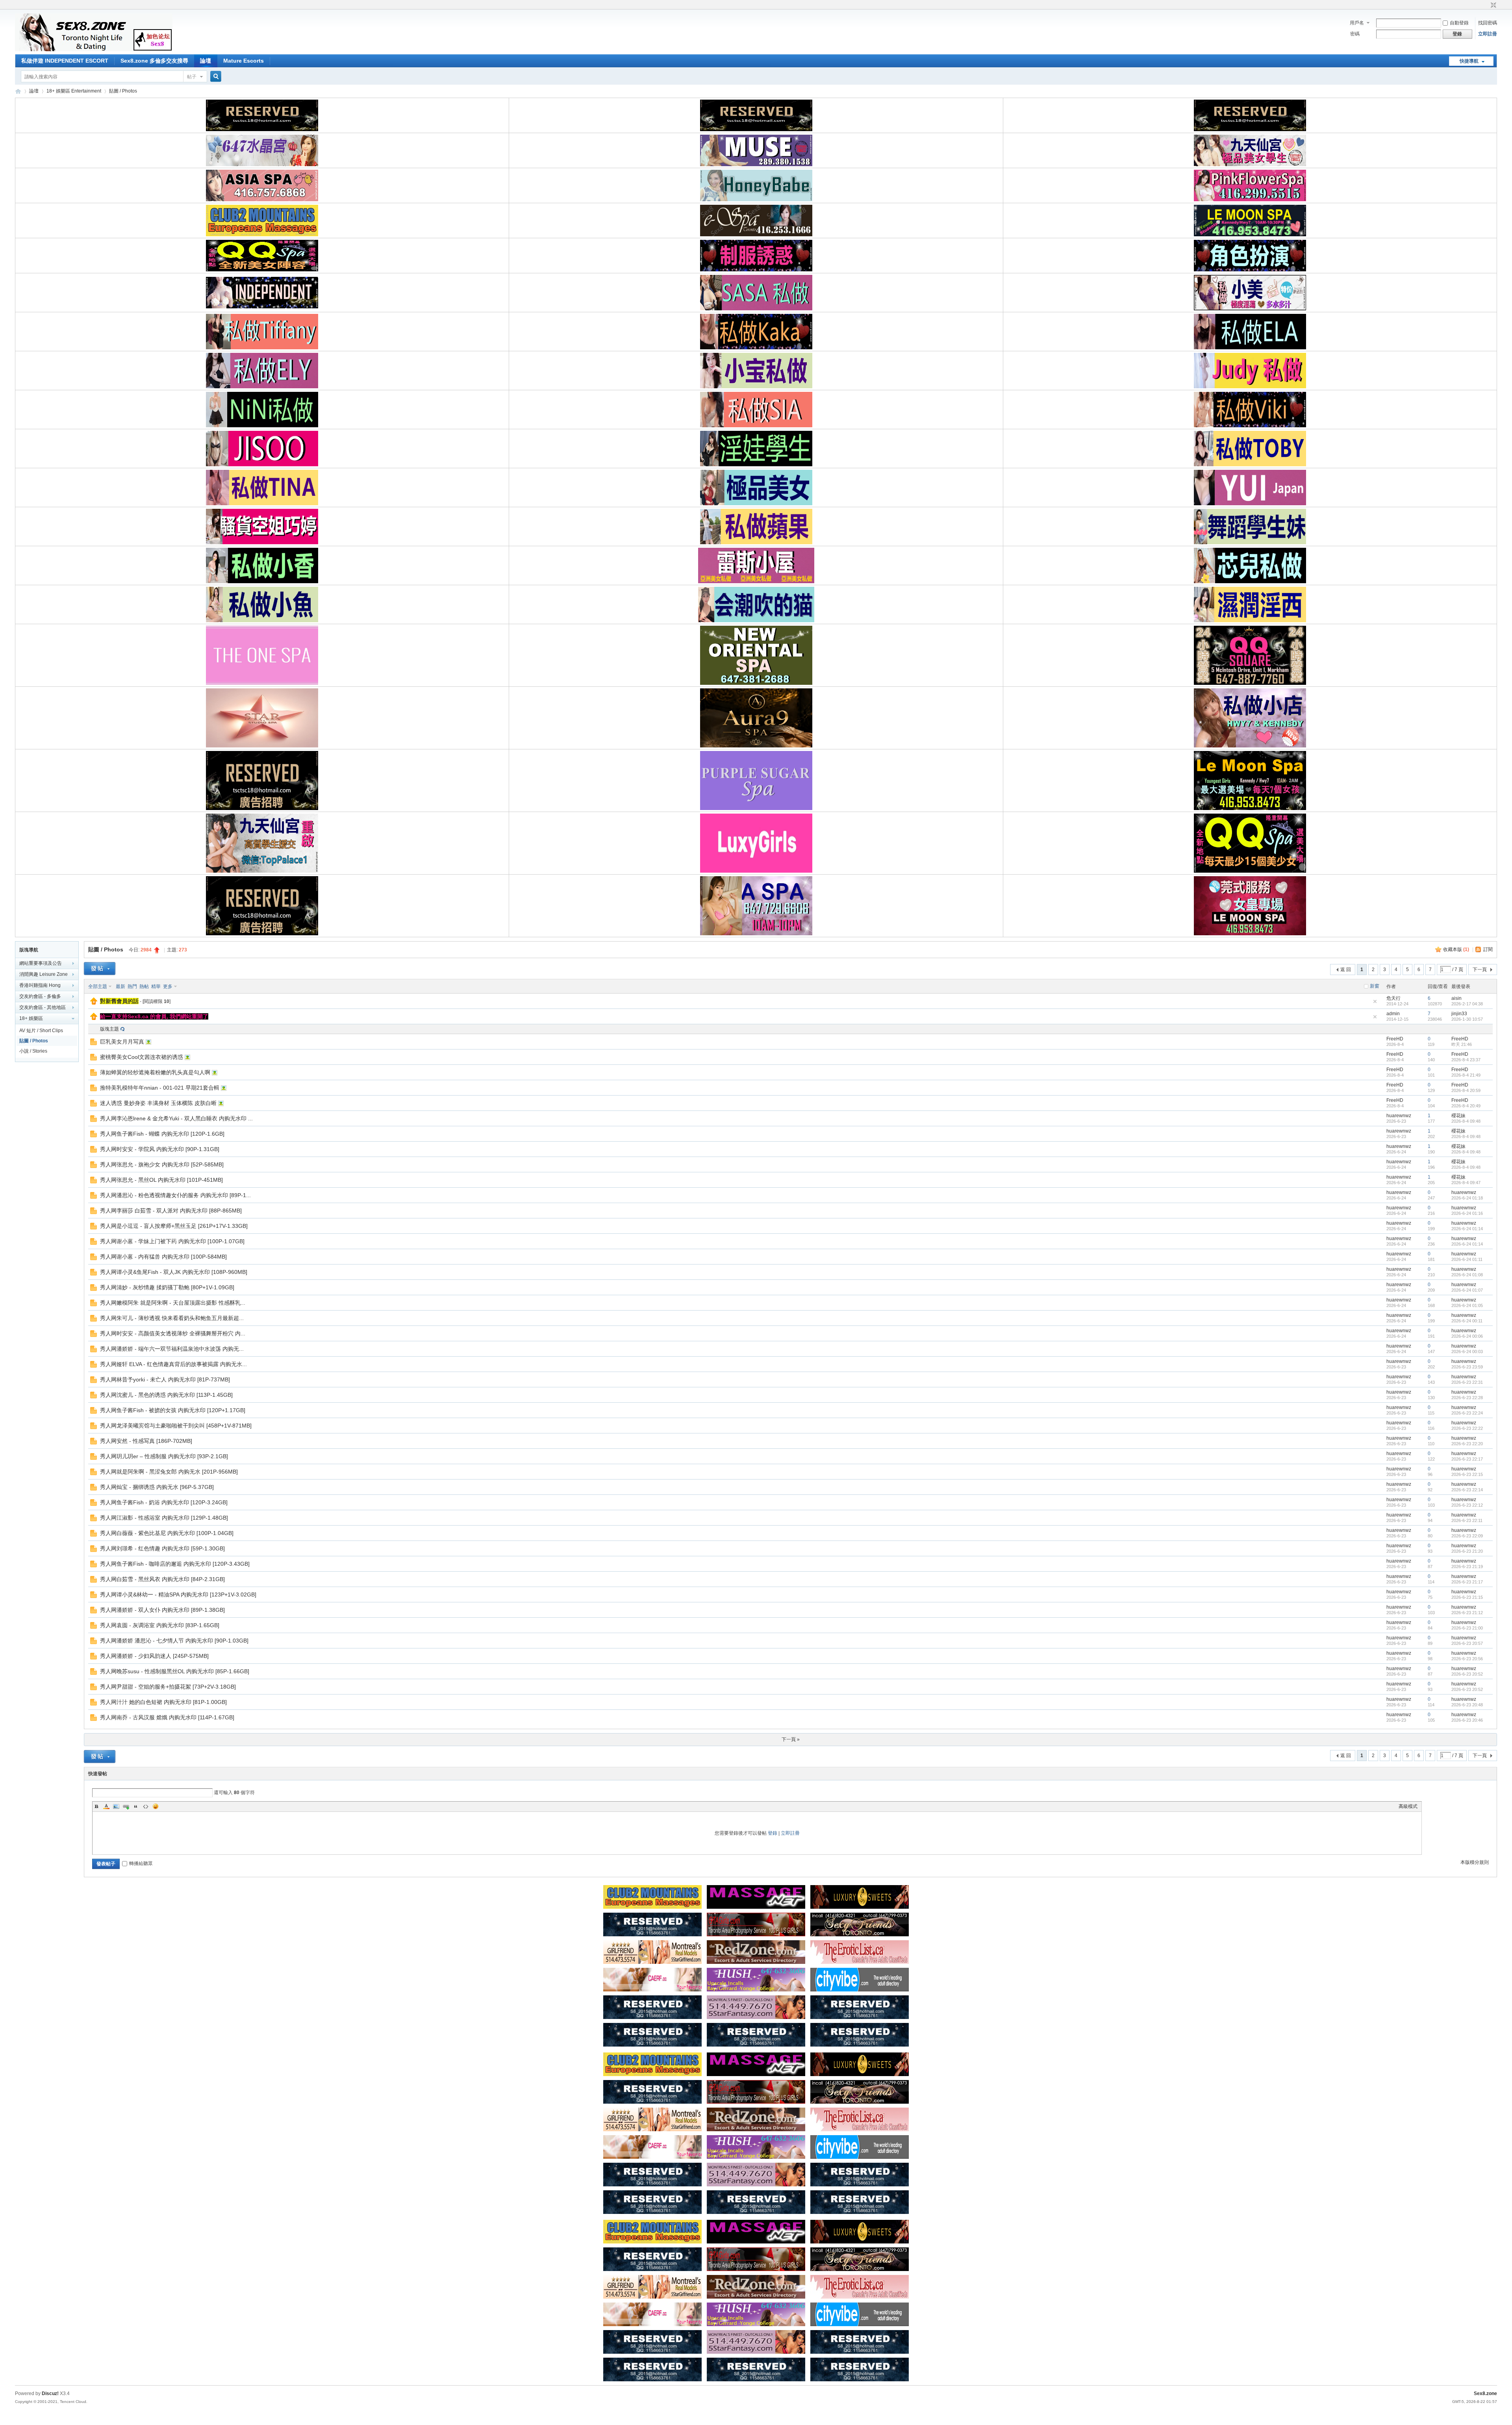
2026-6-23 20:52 (1467, 1674)
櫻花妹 (1458, 1116)
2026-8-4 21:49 (1466, 1075)
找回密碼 (1488, 23)
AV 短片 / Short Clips (41, 1031)
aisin (1456, 998)
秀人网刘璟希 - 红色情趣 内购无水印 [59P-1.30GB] (162, 1548)
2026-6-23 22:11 (1467, 1520)
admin (1393, 1014)
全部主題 (98, 986)
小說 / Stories (33, 1051)
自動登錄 (1459, 23)
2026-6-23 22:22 (1467, 1428)
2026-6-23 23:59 (1467, 1367)
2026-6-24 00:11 (1467, 1321)
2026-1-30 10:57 (1467, 1019)
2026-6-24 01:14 (1467, 1229)
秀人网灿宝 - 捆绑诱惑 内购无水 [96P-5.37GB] (157, 1487)
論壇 (206, 61)
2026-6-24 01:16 (1467, 1213)
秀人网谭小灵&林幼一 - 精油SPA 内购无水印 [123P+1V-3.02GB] (178, 1594)
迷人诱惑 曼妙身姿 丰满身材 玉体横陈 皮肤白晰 (158, 1103)
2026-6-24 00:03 (1467, 1352)
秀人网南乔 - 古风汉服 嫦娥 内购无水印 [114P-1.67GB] (167, 1717)
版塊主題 (109, 1029)
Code (146, 1806)
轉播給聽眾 (141, 1863)
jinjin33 (1459, 1014)
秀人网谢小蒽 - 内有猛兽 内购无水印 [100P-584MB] (163, 1257)
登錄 (773, 1833)
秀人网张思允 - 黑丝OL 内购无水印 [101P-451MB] (161, 1180)
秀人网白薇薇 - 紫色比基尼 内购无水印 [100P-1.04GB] (167, 1533)
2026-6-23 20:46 (1467, 1720)
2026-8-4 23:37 (1466, 1060)
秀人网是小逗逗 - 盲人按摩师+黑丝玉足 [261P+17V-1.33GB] (174, 1226)
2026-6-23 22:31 (1467, 1382)
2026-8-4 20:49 (1466, 1106)
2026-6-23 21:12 (1467, 1613)
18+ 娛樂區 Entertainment (74, 91)
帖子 (192, 77)
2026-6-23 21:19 (1467, 1567)
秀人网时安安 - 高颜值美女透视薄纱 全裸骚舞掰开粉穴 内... (173, 1333)
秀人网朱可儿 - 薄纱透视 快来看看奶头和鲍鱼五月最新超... (172, 1318)
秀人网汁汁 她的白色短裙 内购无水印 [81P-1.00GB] (163, 1702)
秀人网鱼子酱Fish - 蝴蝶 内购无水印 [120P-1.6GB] (162, 1134)
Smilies (156, 1806)
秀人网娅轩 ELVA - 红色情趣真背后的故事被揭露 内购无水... (173, 1364)
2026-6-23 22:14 (1467, 1490)
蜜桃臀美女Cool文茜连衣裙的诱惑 (142, 1057)
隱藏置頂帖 (1375, 1001)
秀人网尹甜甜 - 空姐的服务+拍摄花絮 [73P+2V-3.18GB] (168, 1687)
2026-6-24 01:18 (1467, 1198)
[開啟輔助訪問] (1486, 6)
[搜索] (215, 77)
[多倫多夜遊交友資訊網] (94, 50)
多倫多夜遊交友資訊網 (18, 91)
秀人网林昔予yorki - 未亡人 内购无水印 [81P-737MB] (165, 1379)
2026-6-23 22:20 (1467, 1444)
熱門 (132, 986)
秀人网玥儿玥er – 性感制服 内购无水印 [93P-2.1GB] (164, 1456)
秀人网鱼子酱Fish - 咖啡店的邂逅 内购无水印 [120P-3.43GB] (175, 1564)
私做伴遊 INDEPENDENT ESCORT (65, 61)
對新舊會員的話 (119, 1001)
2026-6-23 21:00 (1467, 1628)
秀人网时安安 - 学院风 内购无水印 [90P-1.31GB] (160, 1149)
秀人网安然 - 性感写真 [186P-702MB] (146, 1441)
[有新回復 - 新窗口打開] (94, 1044)
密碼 (1355, 34)
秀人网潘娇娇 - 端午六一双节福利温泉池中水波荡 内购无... (172, 1349)
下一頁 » (791, 1739)
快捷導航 (1469, 61)
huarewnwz (1399, 1116)
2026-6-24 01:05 (1467, 1305)
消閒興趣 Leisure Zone (44, 974)
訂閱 (1488, 949)
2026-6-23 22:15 (1467, 1474)
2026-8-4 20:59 (1466, 1090)
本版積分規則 (1475, 1862)
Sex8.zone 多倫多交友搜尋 (154, 61)
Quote (136, 1806)
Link (126, 1806)
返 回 (1346, 970)
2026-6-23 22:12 (1467, 1505)
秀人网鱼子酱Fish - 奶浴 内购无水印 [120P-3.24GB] (164, 1502)
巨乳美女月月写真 (122, 1042)
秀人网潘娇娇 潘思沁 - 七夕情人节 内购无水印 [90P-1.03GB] (174, 1641)
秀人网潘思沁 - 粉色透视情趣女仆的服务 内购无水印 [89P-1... (175, 1195)
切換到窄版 (1493, 6)
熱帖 (144, 986)
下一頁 (1480, 970)
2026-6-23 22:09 (1467, 1536)
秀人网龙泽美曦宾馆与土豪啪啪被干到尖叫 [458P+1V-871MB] (176, 1426)
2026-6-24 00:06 (1467, 1336)
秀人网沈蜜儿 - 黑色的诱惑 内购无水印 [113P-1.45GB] (166, 1395)
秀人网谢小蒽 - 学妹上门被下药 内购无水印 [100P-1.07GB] (172, 1241)
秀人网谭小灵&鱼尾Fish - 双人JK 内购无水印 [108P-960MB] (174, 1272)
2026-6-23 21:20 (1467, 1551)
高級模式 (1408, 1806)
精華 (156, 986)
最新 (120, 986)
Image (116, 1806)
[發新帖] (100, 969)
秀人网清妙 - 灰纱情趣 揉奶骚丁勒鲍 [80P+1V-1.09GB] (167, 1287)
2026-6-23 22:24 (1467, 1413)
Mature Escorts (244, 61)
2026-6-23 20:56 (1467, 1659)
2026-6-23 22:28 (1467, 1398)
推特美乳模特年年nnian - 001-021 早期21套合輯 (160, 1088)
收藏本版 (1456, 949)
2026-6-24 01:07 (1467, 1290)
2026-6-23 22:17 (1467, 1459)
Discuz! (50, 2393)
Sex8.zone (1485, 2393)
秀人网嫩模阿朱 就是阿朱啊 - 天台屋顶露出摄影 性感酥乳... (173, 1303)
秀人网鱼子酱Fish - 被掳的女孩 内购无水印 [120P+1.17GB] (173, 1410)
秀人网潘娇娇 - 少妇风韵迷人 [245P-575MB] (154, 1656)
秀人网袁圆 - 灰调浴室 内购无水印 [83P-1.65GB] (160, 1625)
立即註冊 (1488, 34)
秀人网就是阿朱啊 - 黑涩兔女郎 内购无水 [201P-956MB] (169, 1472)
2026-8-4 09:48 (1466, 1121)
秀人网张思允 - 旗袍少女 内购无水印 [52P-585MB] (162, 1164)
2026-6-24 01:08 (1467, 1275)
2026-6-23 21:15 (1467, 1597)
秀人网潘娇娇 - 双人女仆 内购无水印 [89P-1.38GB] (162, 1610)
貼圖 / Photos (123, 91)
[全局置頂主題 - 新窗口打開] (94, 1003)
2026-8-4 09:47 (1466, 1183)
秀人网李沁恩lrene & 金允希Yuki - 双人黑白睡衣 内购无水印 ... (176, 1118)
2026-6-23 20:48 (1467, 1705)
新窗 (1375, 986)
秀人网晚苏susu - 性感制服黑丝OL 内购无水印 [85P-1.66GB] (175, 1671)
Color (106, 1806)
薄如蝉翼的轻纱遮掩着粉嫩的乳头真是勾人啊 (155, 1072)
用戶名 (1357, 23)
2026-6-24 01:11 (1467, 1259)
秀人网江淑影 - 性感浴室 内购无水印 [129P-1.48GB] (164, 1518)
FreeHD (1395, 1039)
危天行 (1393, 998)
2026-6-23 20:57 (1467, 1643)
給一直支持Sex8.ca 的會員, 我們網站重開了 (154, 1016)
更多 (168, 986)
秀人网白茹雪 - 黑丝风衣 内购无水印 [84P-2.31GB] (162, 1579)
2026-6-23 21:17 (1467, 1582)
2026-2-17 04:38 (1467, 1004)
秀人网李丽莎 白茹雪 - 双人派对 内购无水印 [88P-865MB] (171, 1211)
